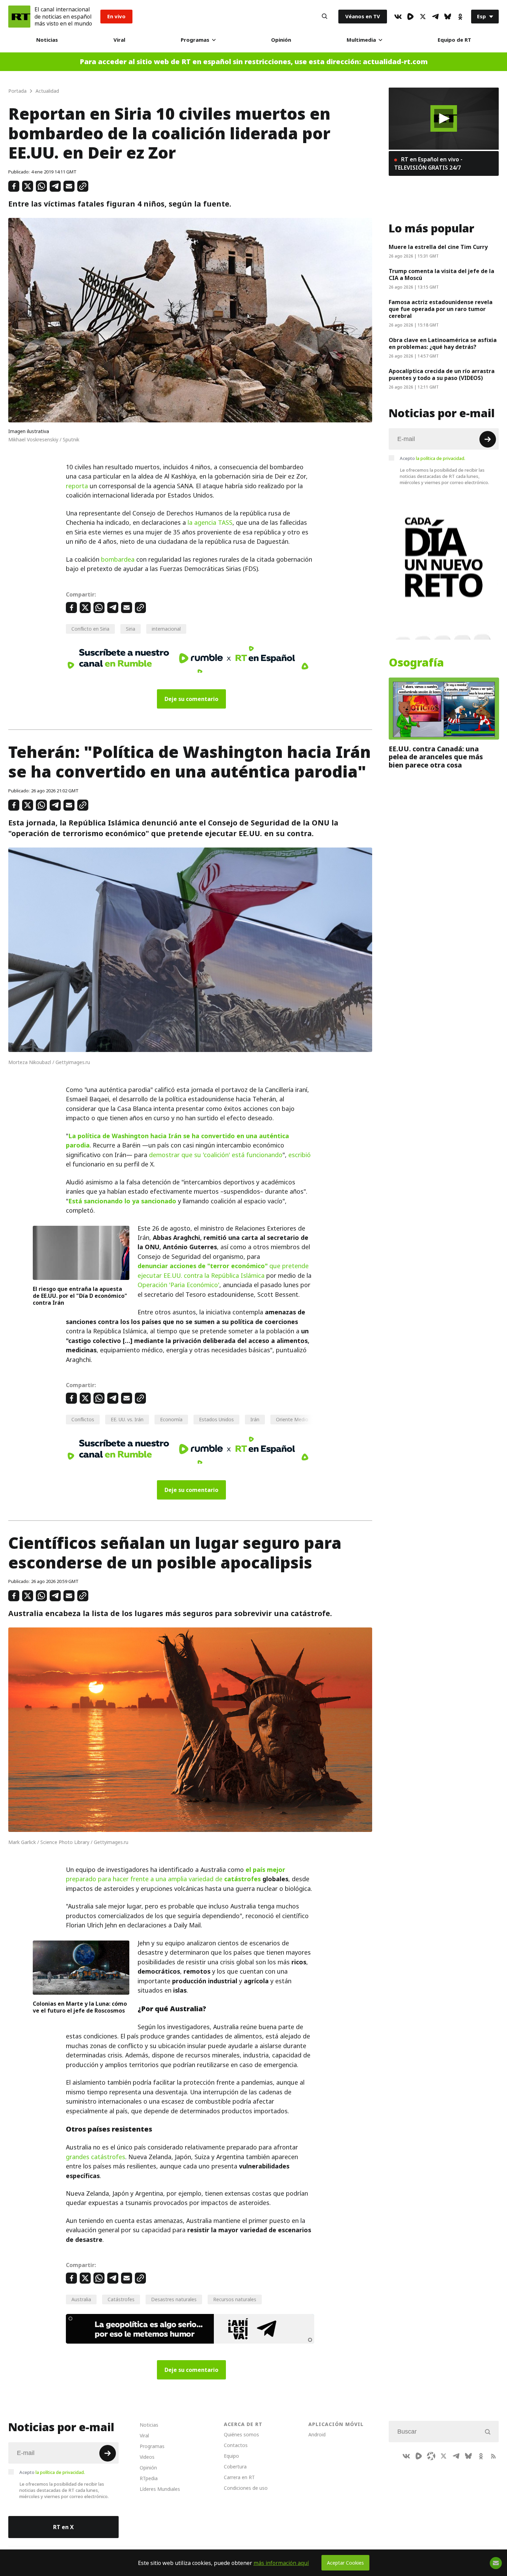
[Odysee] (431, 2456)
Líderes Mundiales (160, 2489)
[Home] (19, 17)
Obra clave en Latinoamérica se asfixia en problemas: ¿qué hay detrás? (443, 343)
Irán (255, 1419)
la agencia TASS (210, 523)
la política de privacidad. (441, 458)
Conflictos (83, 1419)
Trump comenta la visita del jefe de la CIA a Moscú (441, 274)
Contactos (236, 2445)
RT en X (63, 2527)
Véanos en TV (363, 16)
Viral (119, 40)
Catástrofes (121, 2299)
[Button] (325, 17)
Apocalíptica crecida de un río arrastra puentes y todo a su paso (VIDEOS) (442, 374)
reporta (77, 486)
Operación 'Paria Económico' (178, 1285)
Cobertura (235, 2467)
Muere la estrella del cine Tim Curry (438, 247)
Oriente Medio (292, 1419)
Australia (81, 2299)
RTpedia (149, 2478)
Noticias (47, 40)
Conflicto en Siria (90, 629)
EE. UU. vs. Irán (127, 1419)
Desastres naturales (174, 2299)
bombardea (118, 559)
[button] (444, 118)
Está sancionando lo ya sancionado (122, 1201)
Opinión (281, 40)
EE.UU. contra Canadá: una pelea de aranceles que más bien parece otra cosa (436, 757)
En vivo (116, 16)
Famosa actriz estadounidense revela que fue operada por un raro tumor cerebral (441, 309)
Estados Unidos (216, 1419)
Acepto (433, 458)
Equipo (231, 2456)
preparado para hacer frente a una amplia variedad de (176, 1874)
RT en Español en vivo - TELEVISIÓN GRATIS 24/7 (428, 163)
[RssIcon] (493, 2456)
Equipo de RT (454, 40)
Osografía (416, 663)
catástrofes (242, 1879)
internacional (166, 629)
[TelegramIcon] (435, 17)
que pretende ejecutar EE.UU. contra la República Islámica (223, 1271)
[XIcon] (423, 17)
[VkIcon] (398, 17)
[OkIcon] (460, 17)
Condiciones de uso (246, 2488)
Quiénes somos (241, 2434)
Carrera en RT (239, 2477)
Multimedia (361, 40)
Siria (131, 629)
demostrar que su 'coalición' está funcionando (216, 1155)
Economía (171, 1419)
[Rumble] (410, 17)
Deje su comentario (191, 699)
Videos (147, 2457)
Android (317, 2434)
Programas (195, 40)
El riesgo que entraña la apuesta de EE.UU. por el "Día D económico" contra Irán (80, 1296)
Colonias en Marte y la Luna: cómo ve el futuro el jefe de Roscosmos (80, 2007)
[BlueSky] (448, 17)
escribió (300, 1155)
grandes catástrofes (96, 2157)
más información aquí (281, 2563)
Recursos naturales (235, 2299)
